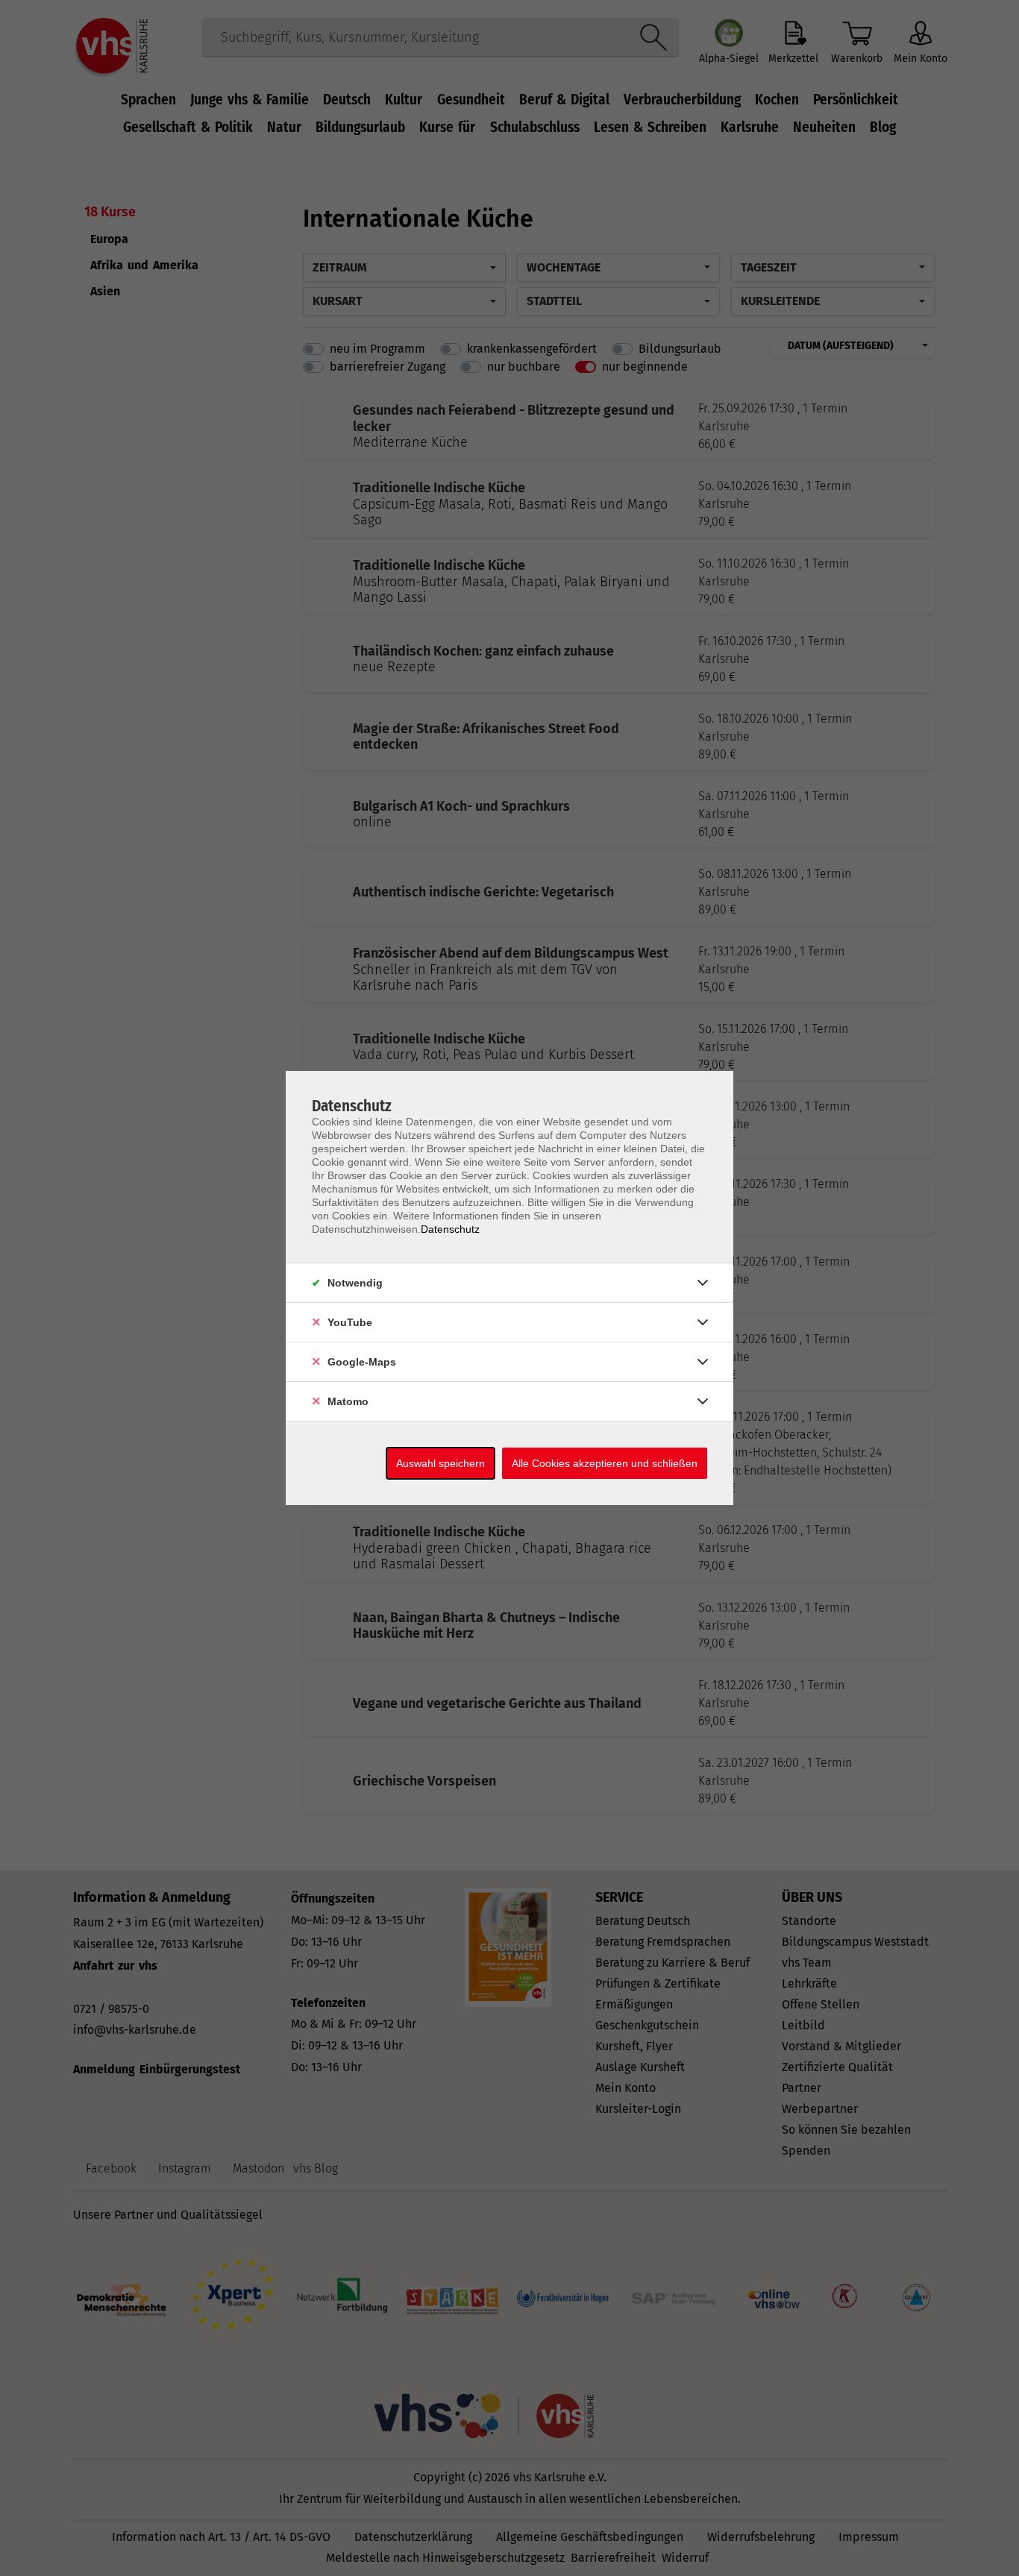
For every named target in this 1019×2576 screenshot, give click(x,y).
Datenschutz (450, 1229)
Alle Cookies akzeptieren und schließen (605, 1463)
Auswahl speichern (440, 1463)
